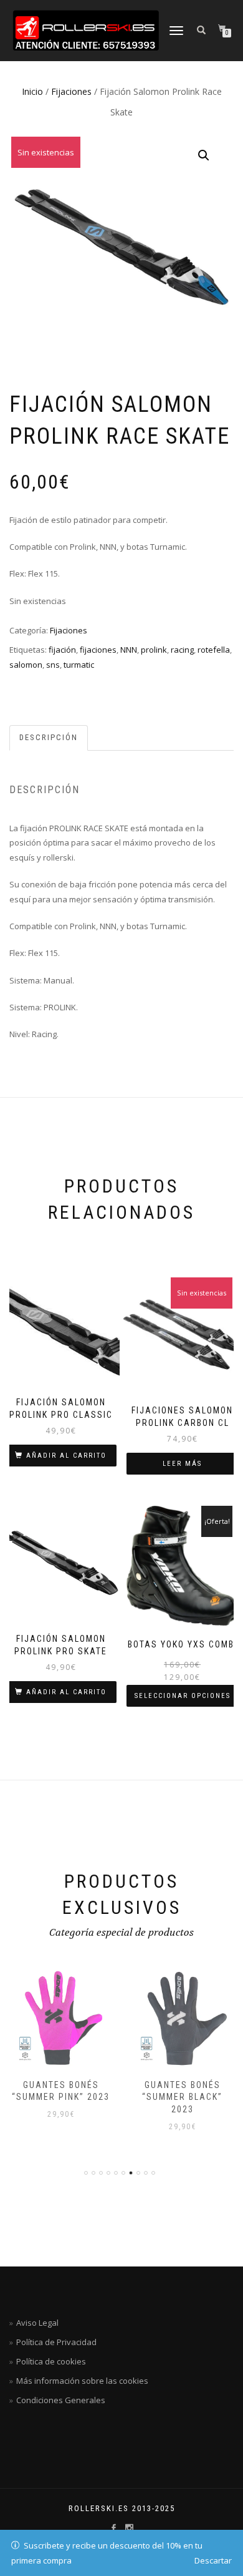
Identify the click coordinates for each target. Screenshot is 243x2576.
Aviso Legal (37, 2323)
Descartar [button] (213, 2560)
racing (182, 650)
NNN (129, 650)
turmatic (79, 665)
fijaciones (98, 650)
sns (53, 665)
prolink (154, 650)
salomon (26, 665)
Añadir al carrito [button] (66, 1456)
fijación (62, 650)
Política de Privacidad (56, 2342)
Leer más (182, 1464)
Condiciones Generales (61, 2400)
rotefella (214, 650)
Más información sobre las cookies (82, 2381)
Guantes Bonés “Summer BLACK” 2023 (182, 2097)
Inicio (32, 91)
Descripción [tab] (49, 737)
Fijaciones (71, 91)
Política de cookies (51, 2361)
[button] (204, 155)
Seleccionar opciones (183, 1696)
